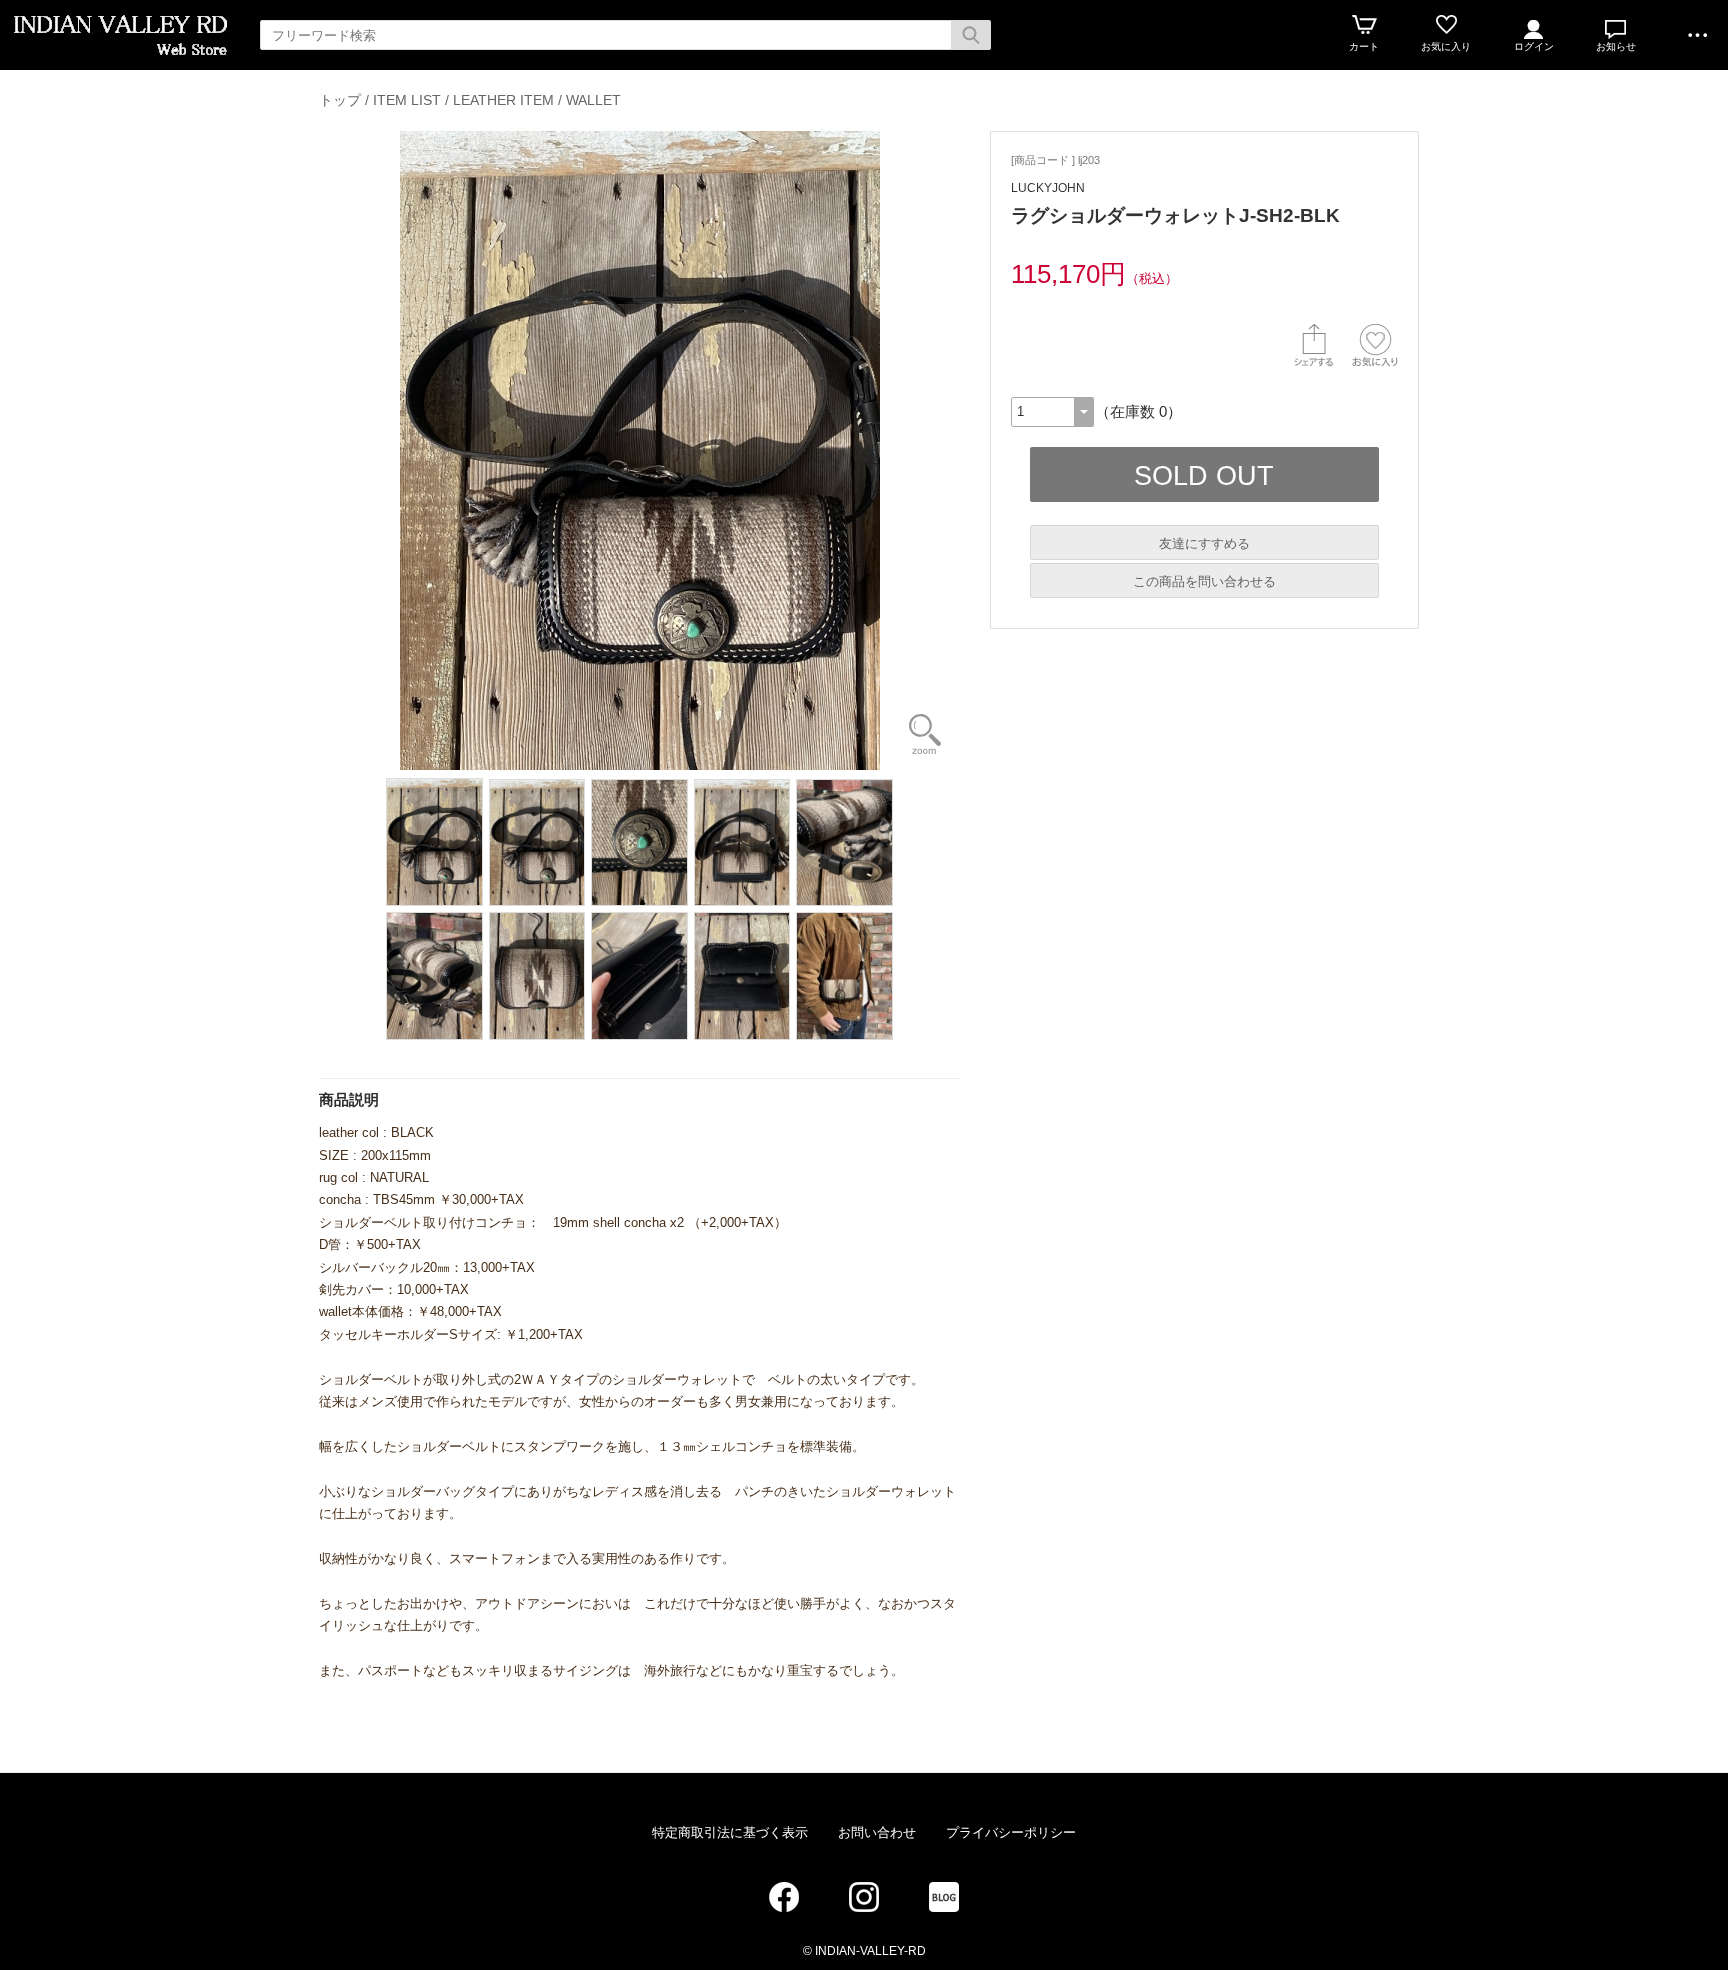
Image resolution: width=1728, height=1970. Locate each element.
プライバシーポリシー (1011, 1832)
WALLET (593, 100)
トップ (340, 100)
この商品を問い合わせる (1204, 581)
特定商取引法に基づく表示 (730, 1832)
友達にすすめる (1204, 543)
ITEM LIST (407, 100)
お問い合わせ (877, 1832)
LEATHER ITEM (503, 100)
